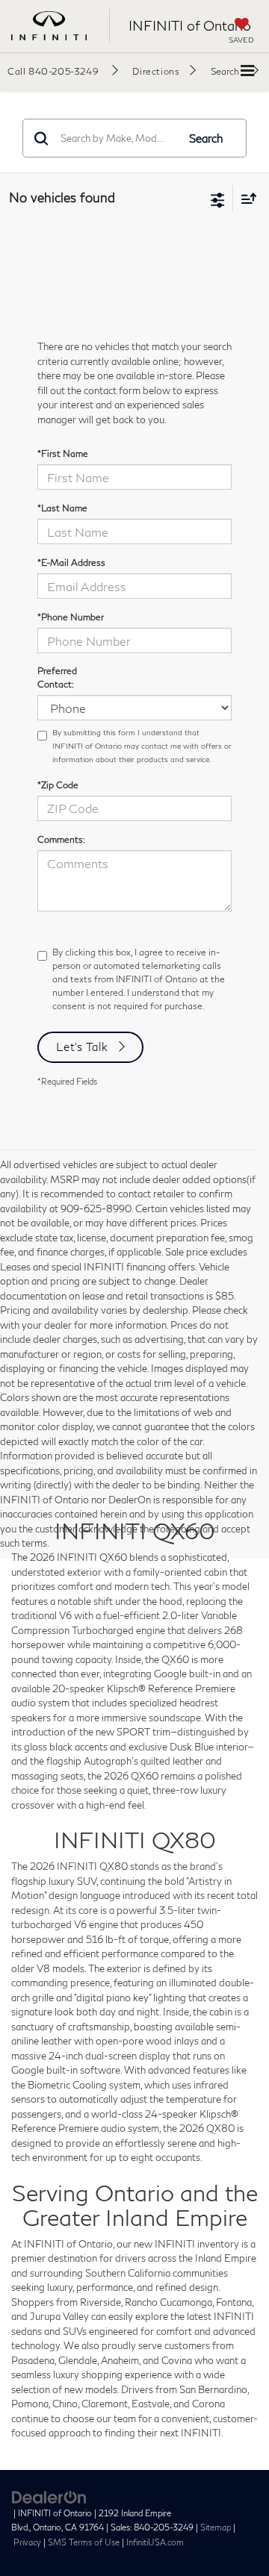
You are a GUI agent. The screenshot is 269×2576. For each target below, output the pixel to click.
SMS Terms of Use (84, 2542)
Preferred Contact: (57, 677)
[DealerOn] (49, 2496)
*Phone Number (71, 617)
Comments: (61, 839)
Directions (156, 71)
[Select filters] (218, 199)
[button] (63, 71)
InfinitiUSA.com (155, 2542)
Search (206, 138)
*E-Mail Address (71, 562)
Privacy (27, 2542)
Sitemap (216, 2527)
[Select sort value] (245, 198)
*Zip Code (58, 785)
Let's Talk (82, 1047)
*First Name (63, 453)
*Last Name (62, 508)
